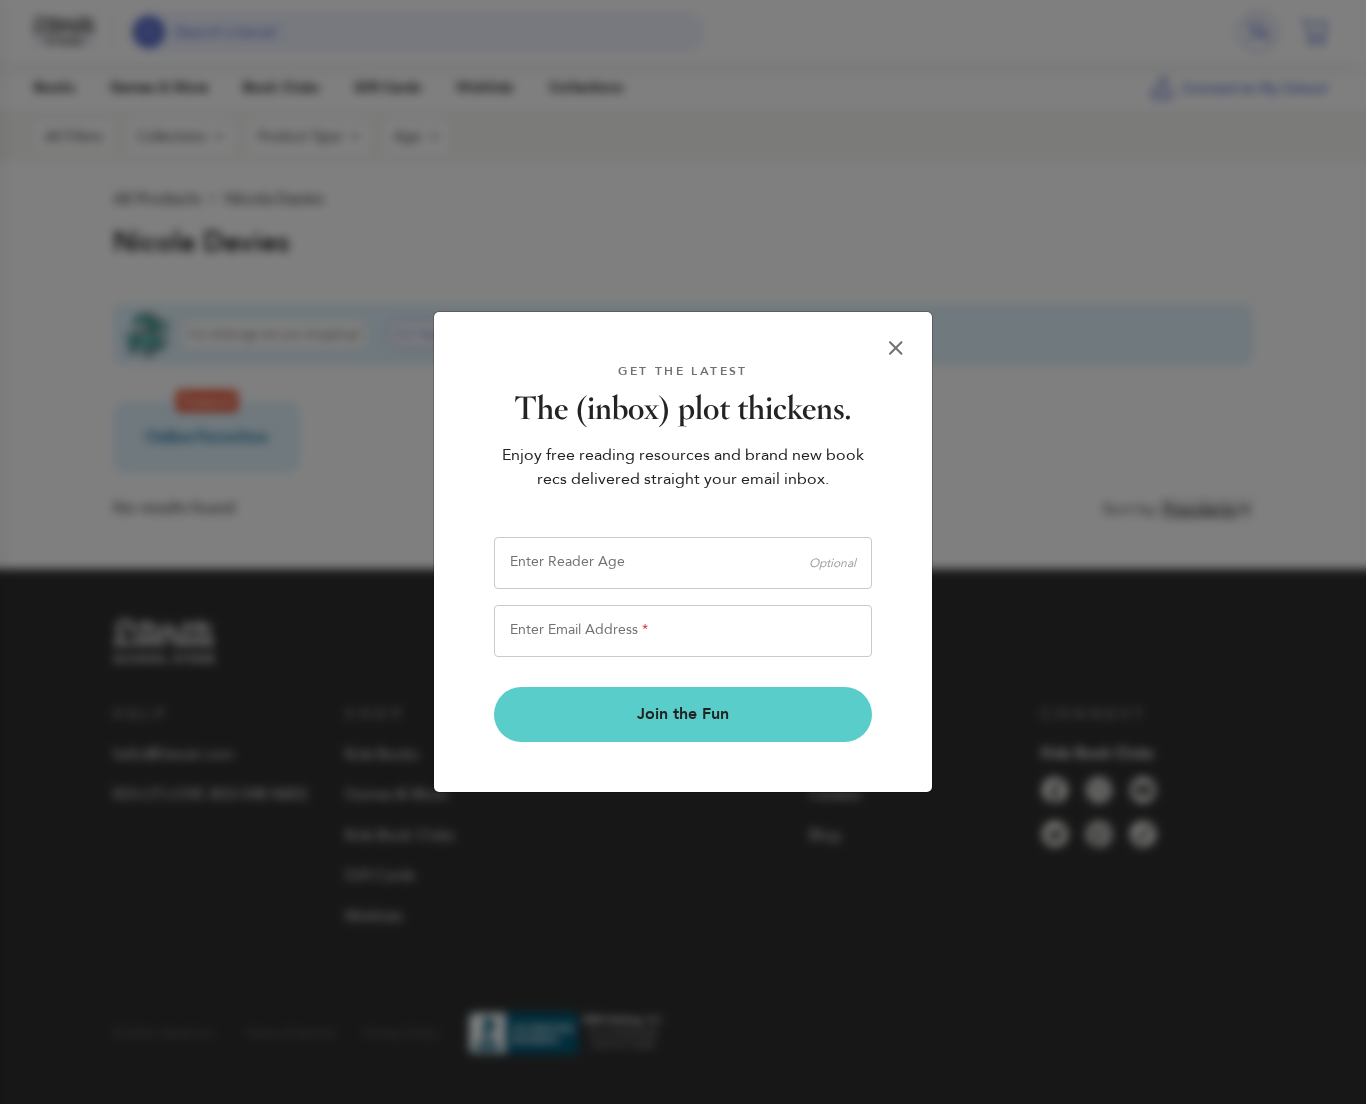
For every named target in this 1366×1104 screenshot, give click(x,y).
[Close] (896, 348)
